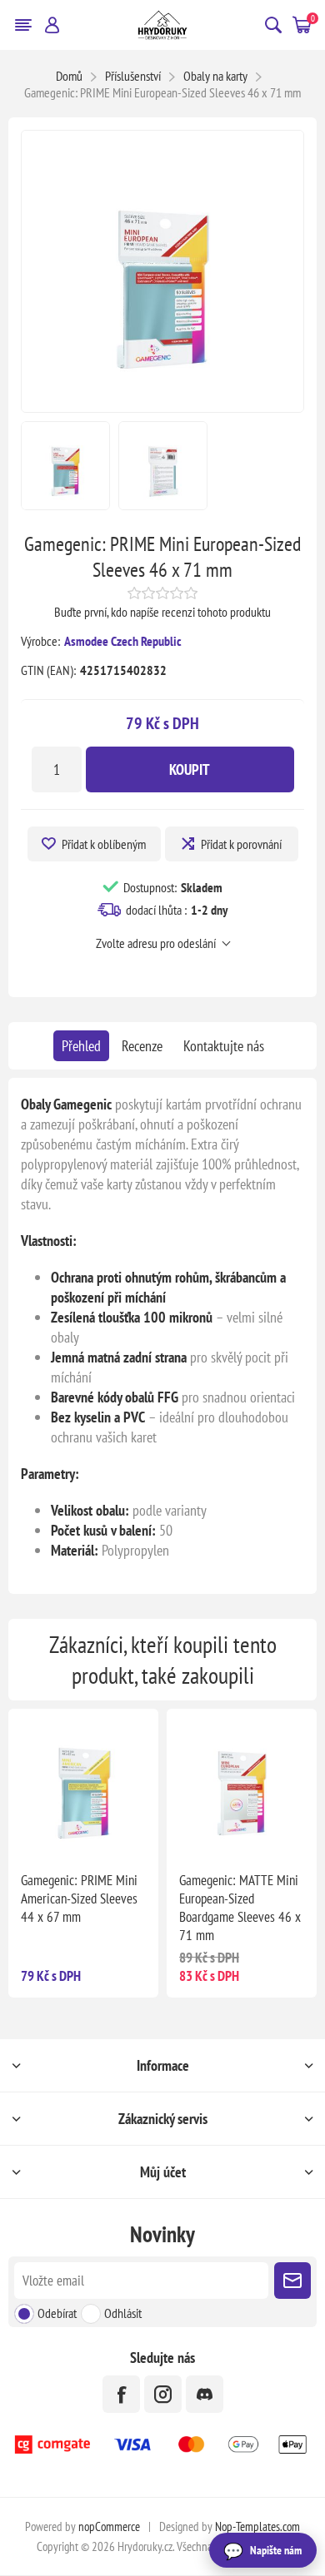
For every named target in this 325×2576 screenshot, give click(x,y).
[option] (65, 466)
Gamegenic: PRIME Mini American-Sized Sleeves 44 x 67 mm (79, 1898)
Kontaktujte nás (224, 1046)
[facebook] (121, 2394)
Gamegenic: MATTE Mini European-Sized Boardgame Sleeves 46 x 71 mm (240, 1908)
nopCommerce (109, 2526)
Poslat (292, 2281)
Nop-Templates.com (257, 2526)
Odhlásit (123, 2313)
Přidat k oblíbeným (104, 844)
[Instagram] (163, 2394)
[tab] (81, 1046)
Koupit (190, 769)
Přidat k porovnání (241, 844)
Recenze (142, 1046)
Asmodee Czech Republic (123, 641)
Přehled (81, 1046)
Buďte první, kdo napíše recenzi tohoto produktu (162, 612)
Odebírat (57, 2313)
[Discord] (205, 2394)
